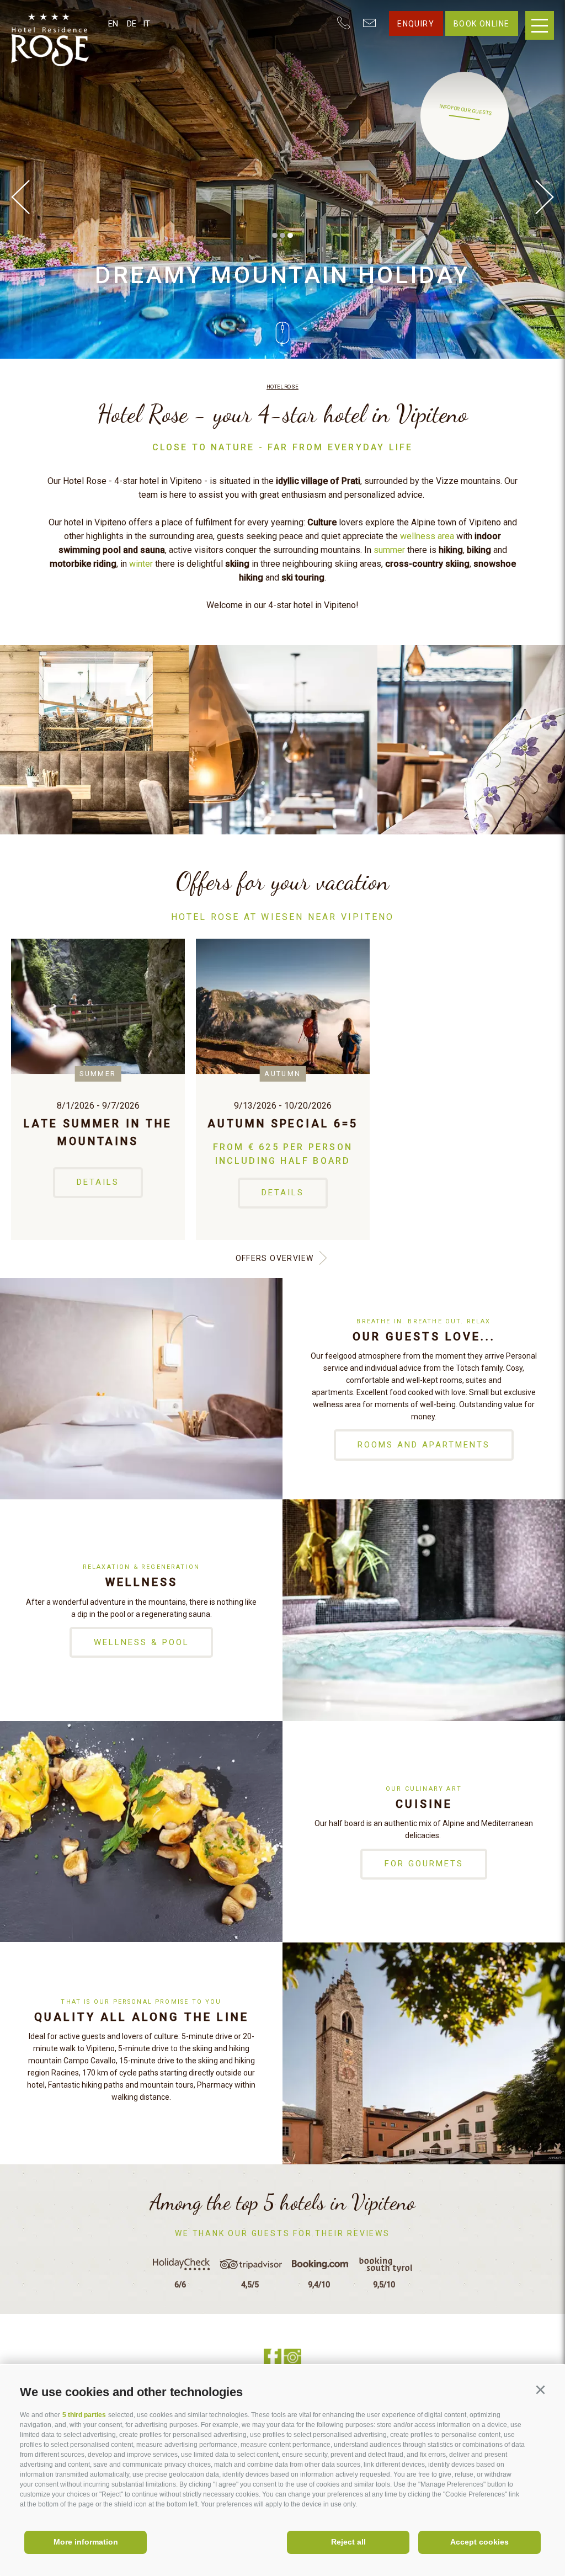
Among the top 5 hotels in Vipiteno (282, 2202)
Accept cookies (479, 2542)
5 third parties (84, 2415)
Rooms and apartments (424, 1445)
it (146, 24)
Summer (98, 1074)
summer (389, 550)
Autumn (283, 1074)
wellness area (427, 536)
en (113, 24)
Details (98, 1182)
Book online (481, 24)
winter (141, 564)
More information (86, 2542)
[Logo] (60, 23)
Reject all (348, 2542)
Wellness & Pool (142, 1642)
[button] (540, 2390)
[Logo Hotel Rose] (60, 50)
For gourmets (424, 1864)
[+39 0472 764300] (343, 24)
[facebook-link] (273, 2357)
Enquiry (416, 24)
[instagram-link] (292, 2357)
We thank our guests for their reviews (282, 2233)
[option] (282, 179)
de (132, 24)
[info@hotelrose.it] (369, 24)
